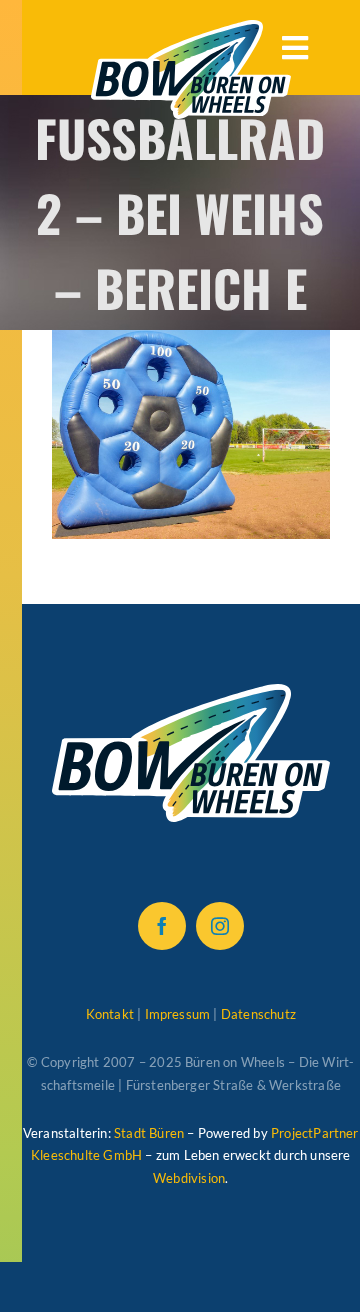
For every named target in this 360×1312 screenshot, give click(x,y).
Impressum (178, 1014)
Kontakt (110, 1014)
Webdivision (189, 1178)
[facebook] (162, 926)
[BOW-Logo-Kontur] (191, 30)
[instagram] (220, 926)
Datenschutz (258, 1014)
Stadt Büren (149, 1133)
